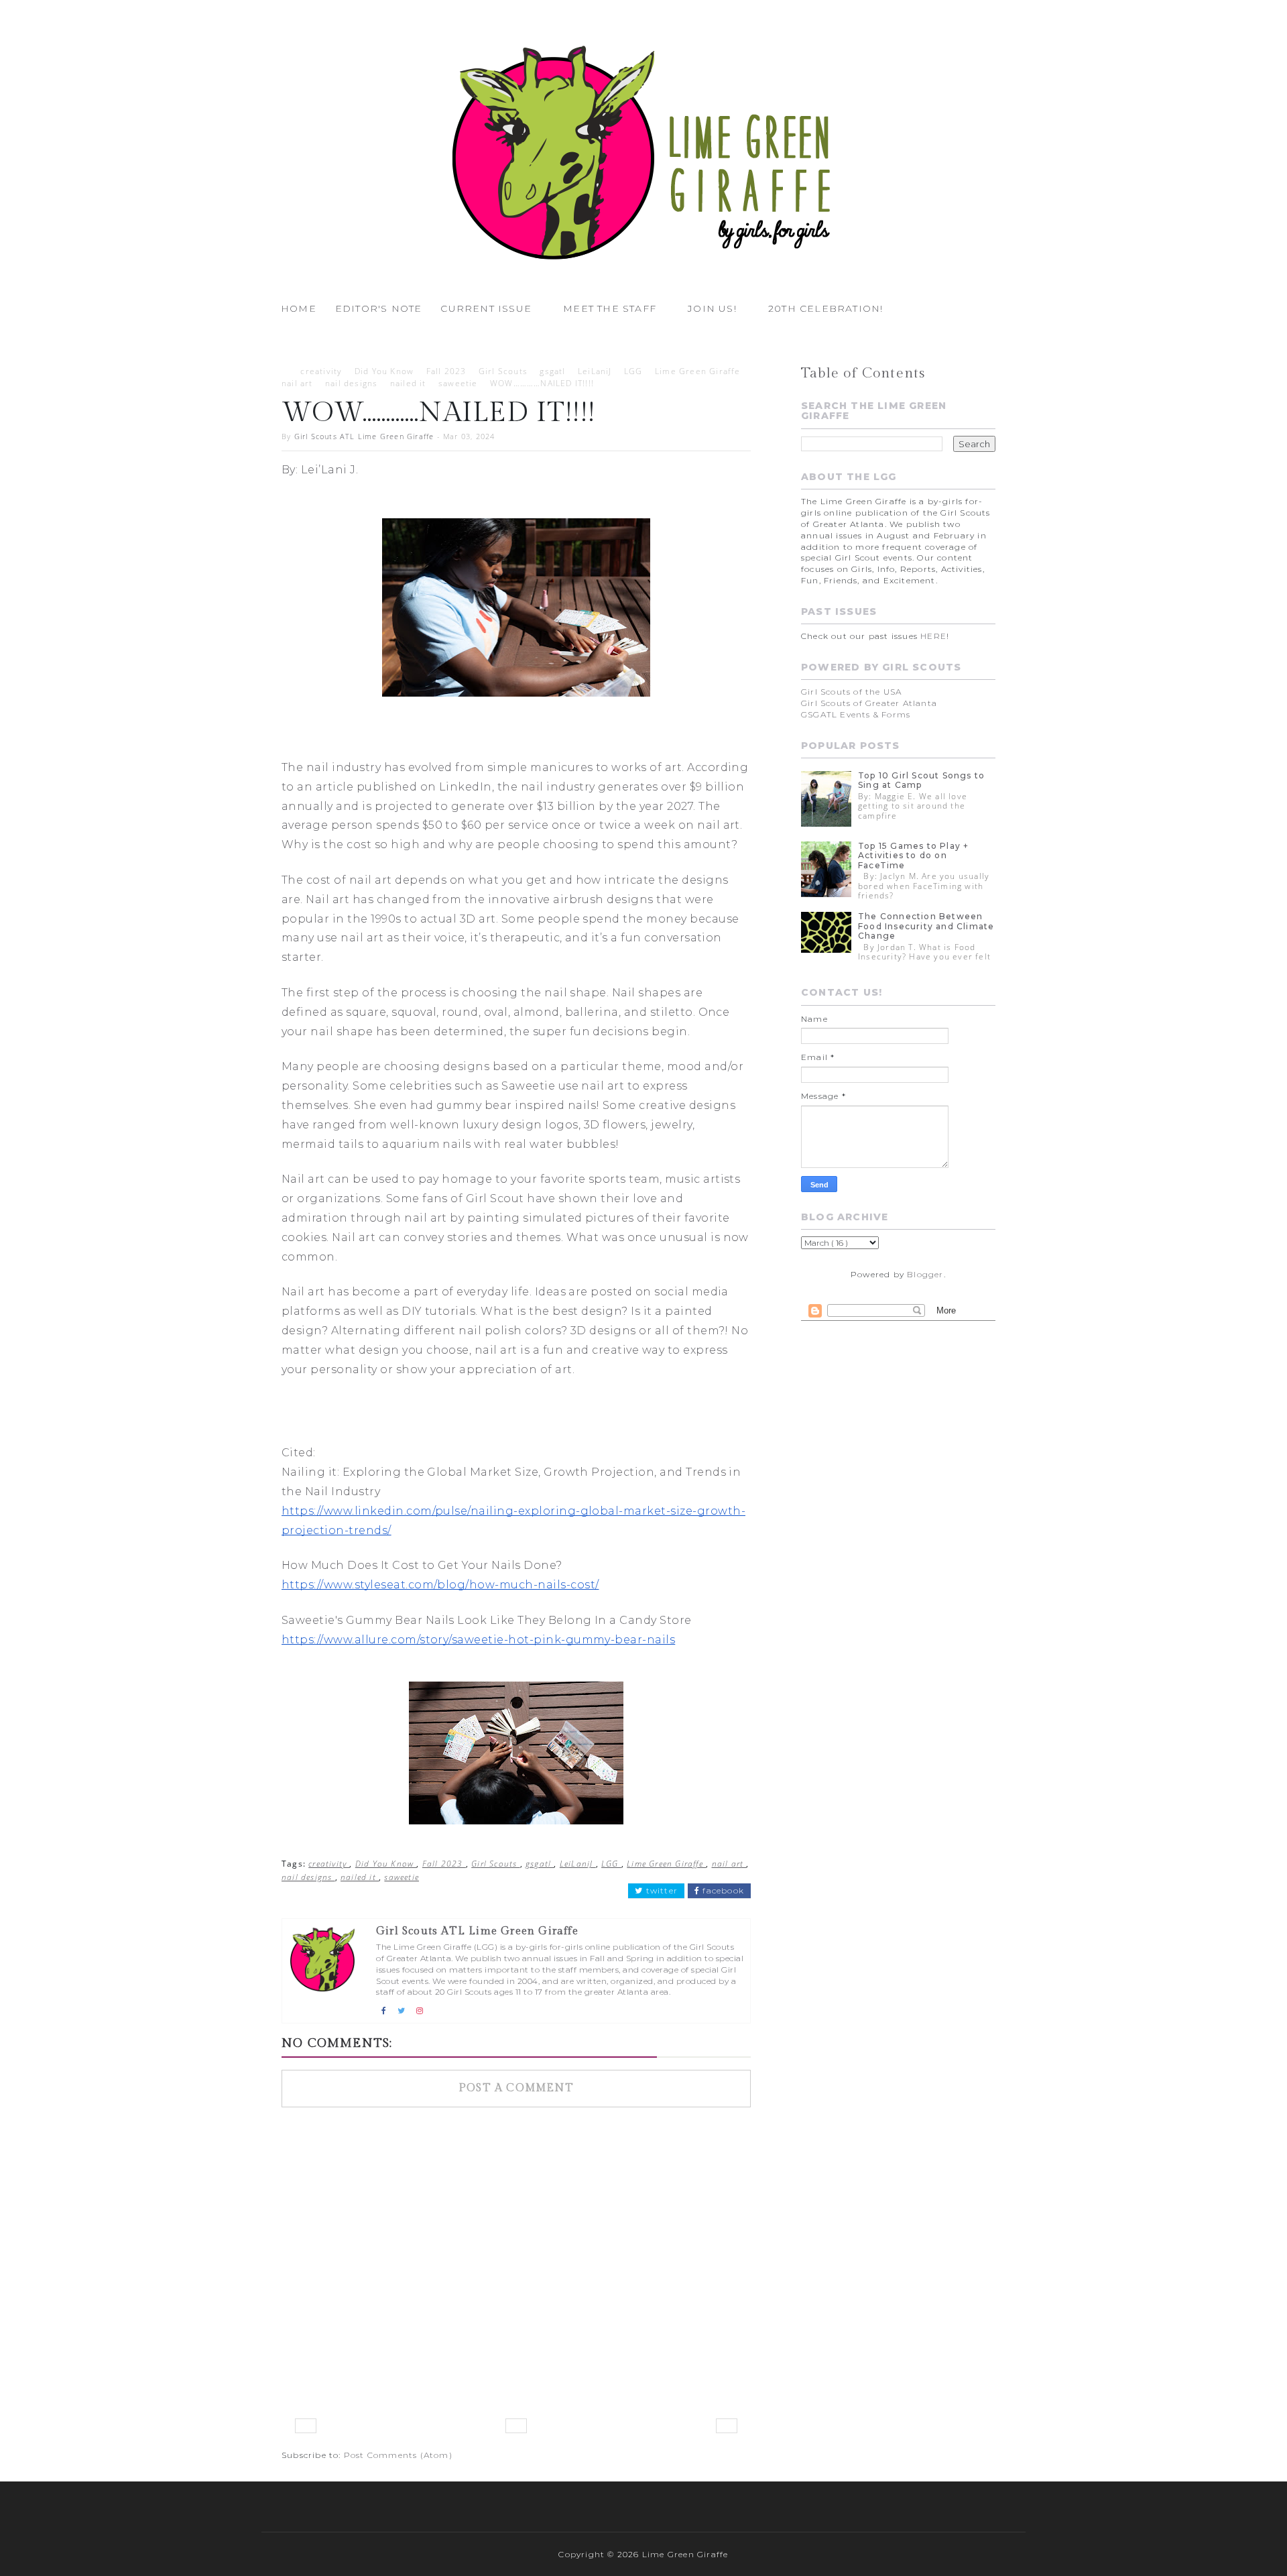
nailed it (408, 383)
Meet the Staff (610, 308)
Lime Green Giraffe (698, 371)
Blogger (925, 1274)
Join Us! (712, 308)
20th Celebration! (825, 308)
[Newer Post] (306, 2426)
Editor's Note (379, 308)
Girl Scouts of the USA (851, 692)
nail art (297, 383)
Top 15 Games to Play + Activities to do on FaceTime (913, 856)
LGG (633, 371)
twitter (660, 1891)
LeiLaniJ (595, 371)
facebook (722, 1891)
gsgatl (552, 371)
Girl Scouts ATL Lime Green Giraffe (364, 436)
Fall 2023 (446, 371)
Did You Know (384, 371)
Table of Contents (863, 373)
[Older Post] (727, 2426)
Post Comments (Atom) (398, 2455)
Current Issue (486, 308)
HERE (933, 636)
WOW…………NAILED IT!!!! (542, 383)
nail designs (351, 383)
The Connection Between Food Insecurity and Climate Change (926, 926)
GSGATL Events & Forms (856, 714)
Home (299, 308)
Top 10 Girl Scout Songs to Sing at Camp (921, 780)
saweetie (458, 383)
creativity (321, 371)
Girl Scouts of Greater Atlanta (869, 703)
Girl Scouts (503, 371)
